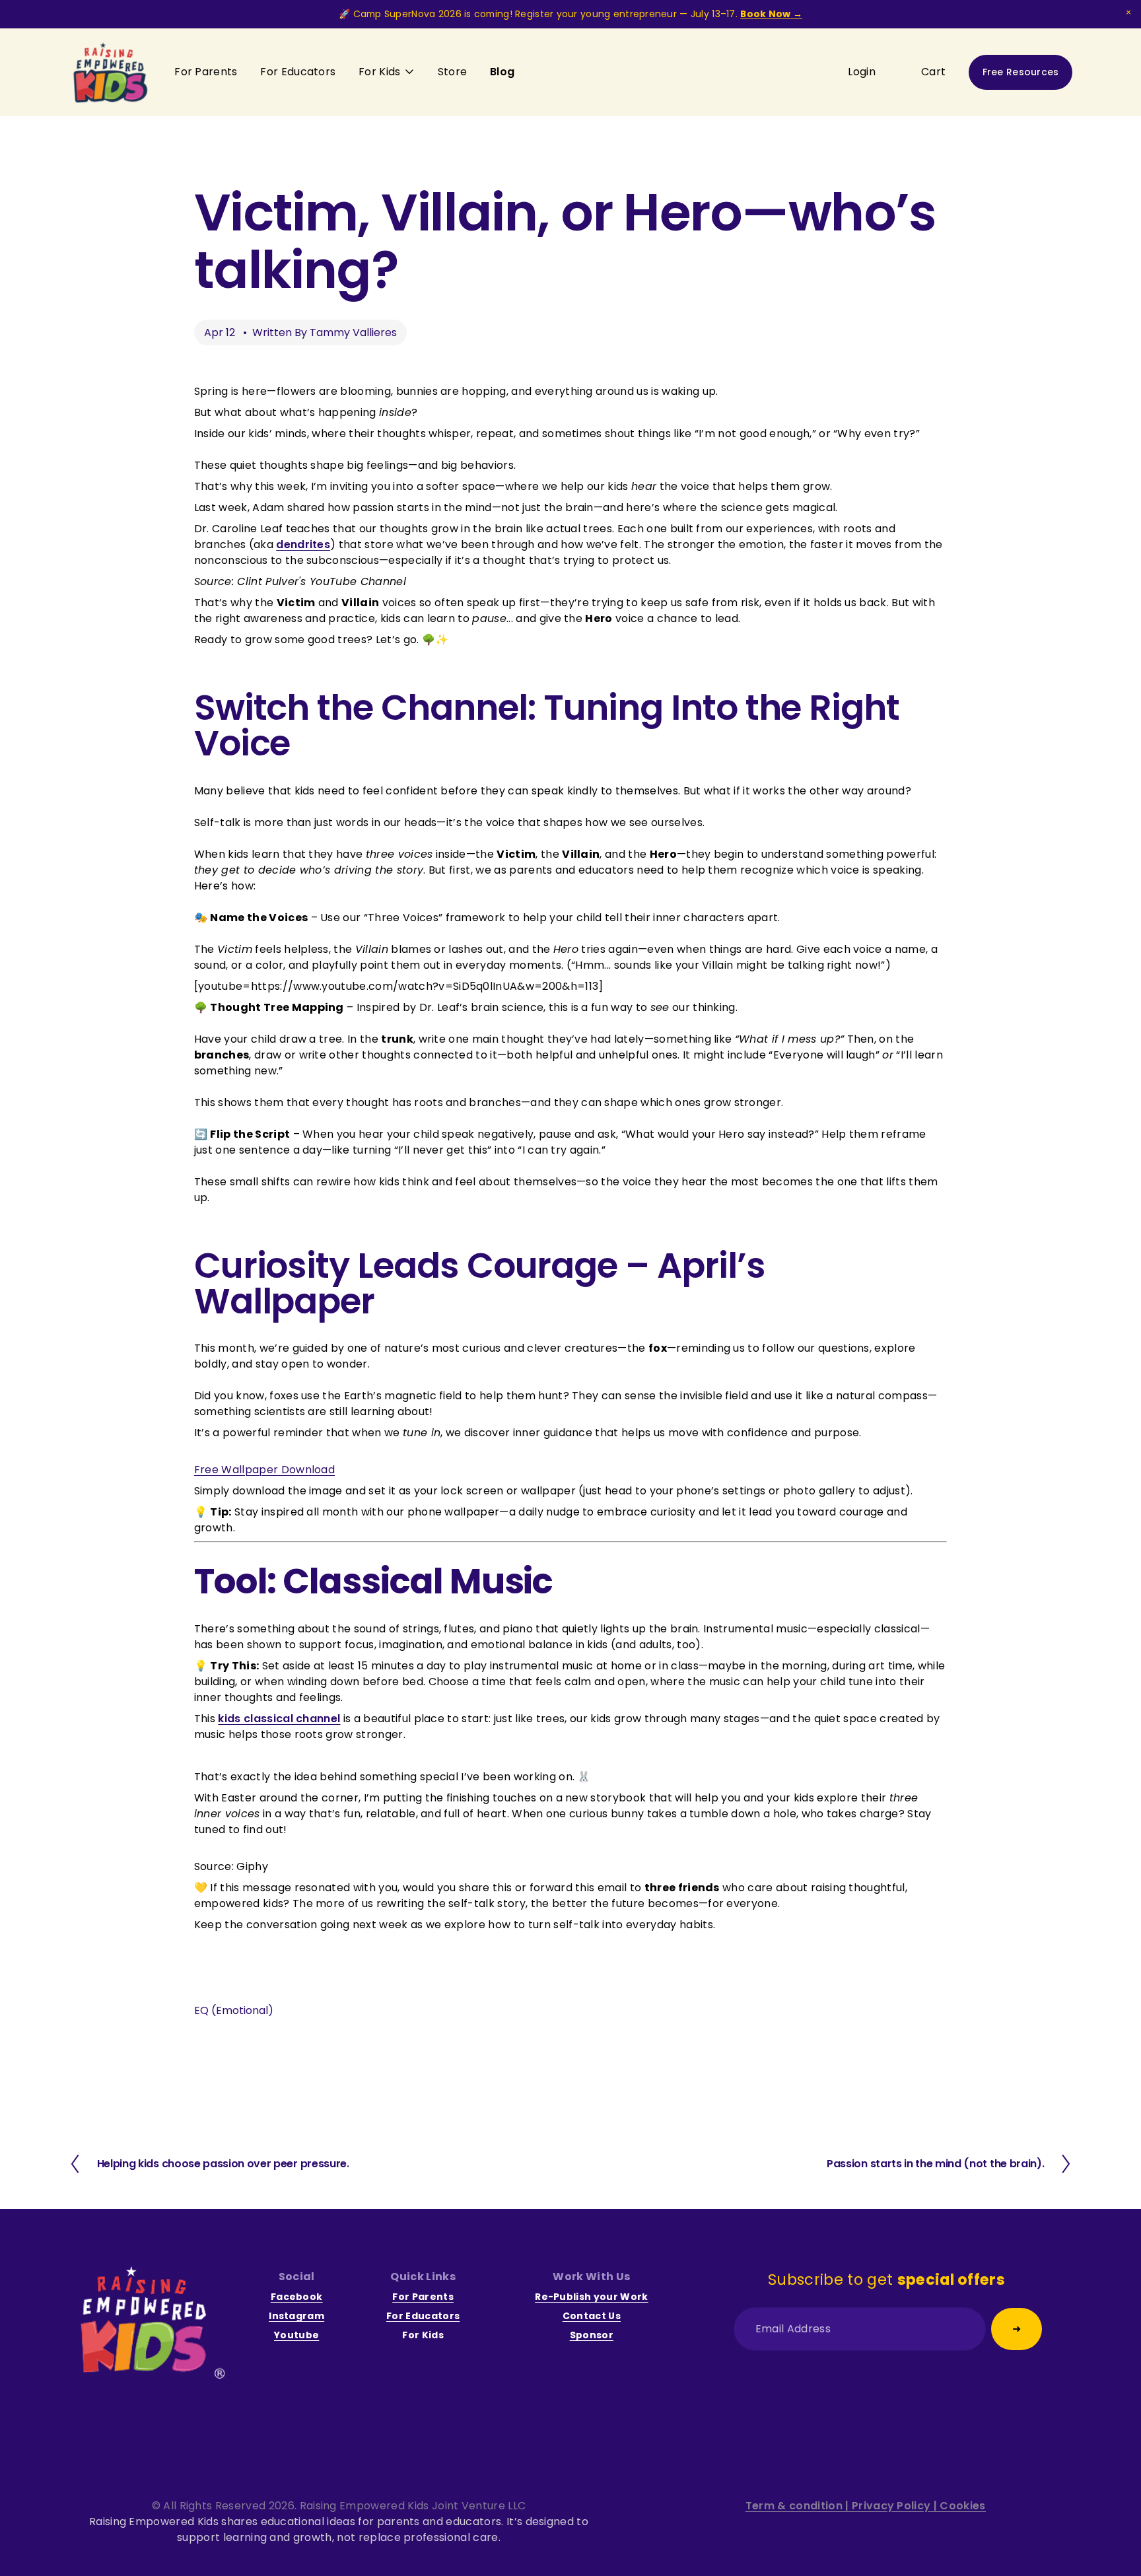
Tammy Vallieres (353, 332)
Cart (933, 72)
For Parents (206, 72)
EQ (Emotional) (234, 2010)
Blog (502, 72)
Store (453, 72)
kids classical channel (279, 1719)
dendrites (303, 544)
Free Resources (1021, 72)
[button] (1128, 13)
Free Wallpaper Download (264, 1470)
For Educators (298, 72)
